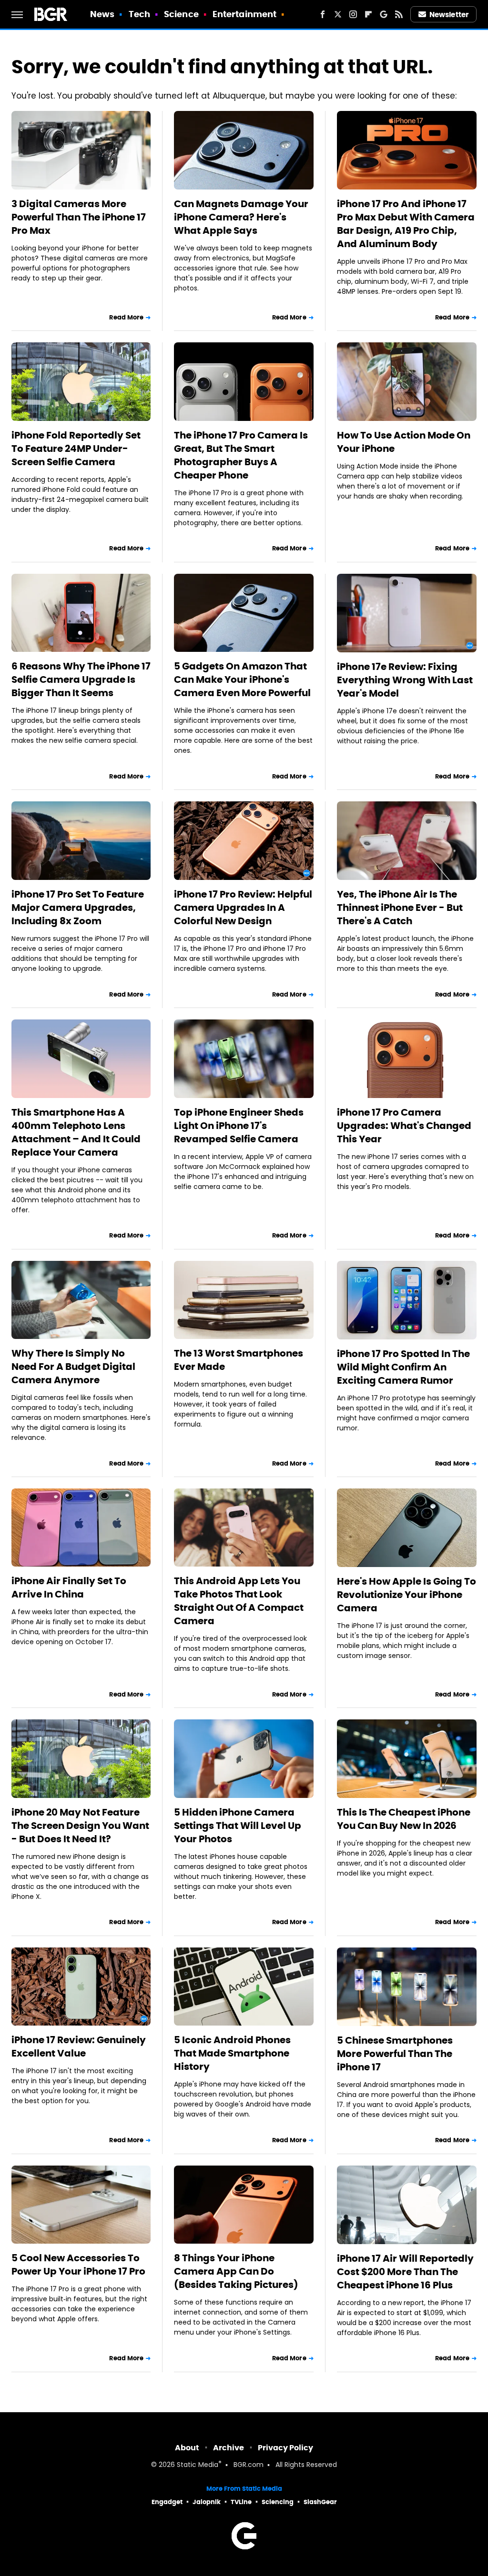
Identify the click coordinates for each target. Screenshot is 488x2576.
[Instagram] (353, 14)
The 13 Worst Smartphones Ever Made (239, 1360)
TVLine (241, 2502)
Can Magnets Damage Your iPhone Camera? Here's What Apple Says (241, 217)
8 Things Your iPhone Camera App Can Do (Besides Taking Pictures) (236, 2271)
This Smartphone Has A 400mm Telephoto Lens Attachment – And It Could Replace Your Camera (76, 1132)
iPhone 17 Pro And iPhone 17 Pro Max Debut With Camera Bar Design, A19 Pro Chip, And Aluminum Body (406, 224)
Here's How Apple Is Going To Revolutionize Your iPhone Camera (407, 1595)
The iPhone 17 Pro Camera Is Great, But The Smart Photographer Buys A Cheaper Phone (241, 455)
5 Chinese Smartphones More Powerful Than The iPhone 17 (395, 2054)
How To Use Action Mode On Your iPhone (404, 442)
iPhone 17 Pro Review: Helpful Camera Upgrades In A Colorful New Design (243, 908)
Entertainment (244, 14)
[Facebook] (323, 14)
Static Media (198, 2465)
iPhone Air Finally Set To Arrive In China (69, 1588)
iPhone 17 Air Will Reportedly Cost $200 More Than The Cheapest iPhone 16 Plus (405, 2272)
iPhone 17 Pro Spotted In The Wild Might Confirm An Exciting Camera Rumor (403, 1367)
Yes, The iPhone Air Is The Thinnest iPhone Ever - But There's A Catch (400, 908)
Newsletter (449, 15)
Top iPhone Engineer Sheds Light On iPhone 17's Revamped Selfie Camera (239, 1126)
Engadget (167, 2502)
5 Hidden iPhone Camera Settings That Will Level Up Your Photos (238, 1826)
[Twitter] (338, 14)
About (187, 2448)
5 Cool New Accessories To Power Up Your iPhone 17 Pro (78, 2265)
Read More (126, 317)
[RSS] (399, 14)
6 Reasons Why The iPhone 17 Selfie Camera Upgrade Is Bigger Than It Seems (81, 679)
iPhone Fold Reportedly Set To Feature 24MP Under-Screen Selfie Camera (76, 449)
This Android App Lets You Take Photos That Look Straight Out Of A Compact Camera (239, 1601)
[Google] (384, 14)
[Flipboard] (368, 14)
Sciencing (278, 2502)
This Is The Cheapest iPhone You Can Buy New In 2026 (404, 1819)
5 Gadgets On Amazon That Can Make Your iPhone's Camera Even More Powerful (242, 679)
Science (181, 14)
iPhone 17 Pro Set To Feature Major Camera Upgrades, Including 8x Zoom (78, 908)
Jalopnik (207, 2502)
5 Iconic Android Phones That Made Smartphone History (232, 2053)
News (102, 14)
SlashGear (320, 2502)
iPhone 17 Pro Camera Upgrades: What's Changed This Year (404, 1126)
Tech (139, 14)
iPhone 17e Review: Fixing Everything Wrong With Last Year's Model (405, 680)
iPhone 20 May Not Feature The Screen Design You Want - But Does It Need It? (80, 1826)
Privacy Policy (285, 2448)
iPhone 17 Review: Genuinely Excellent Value (79, 2047)
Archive (229, 2448)
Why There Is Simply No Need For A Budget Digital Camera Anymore (73, 1367)
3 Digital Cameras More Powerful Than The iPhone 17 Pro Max (79, 217)
